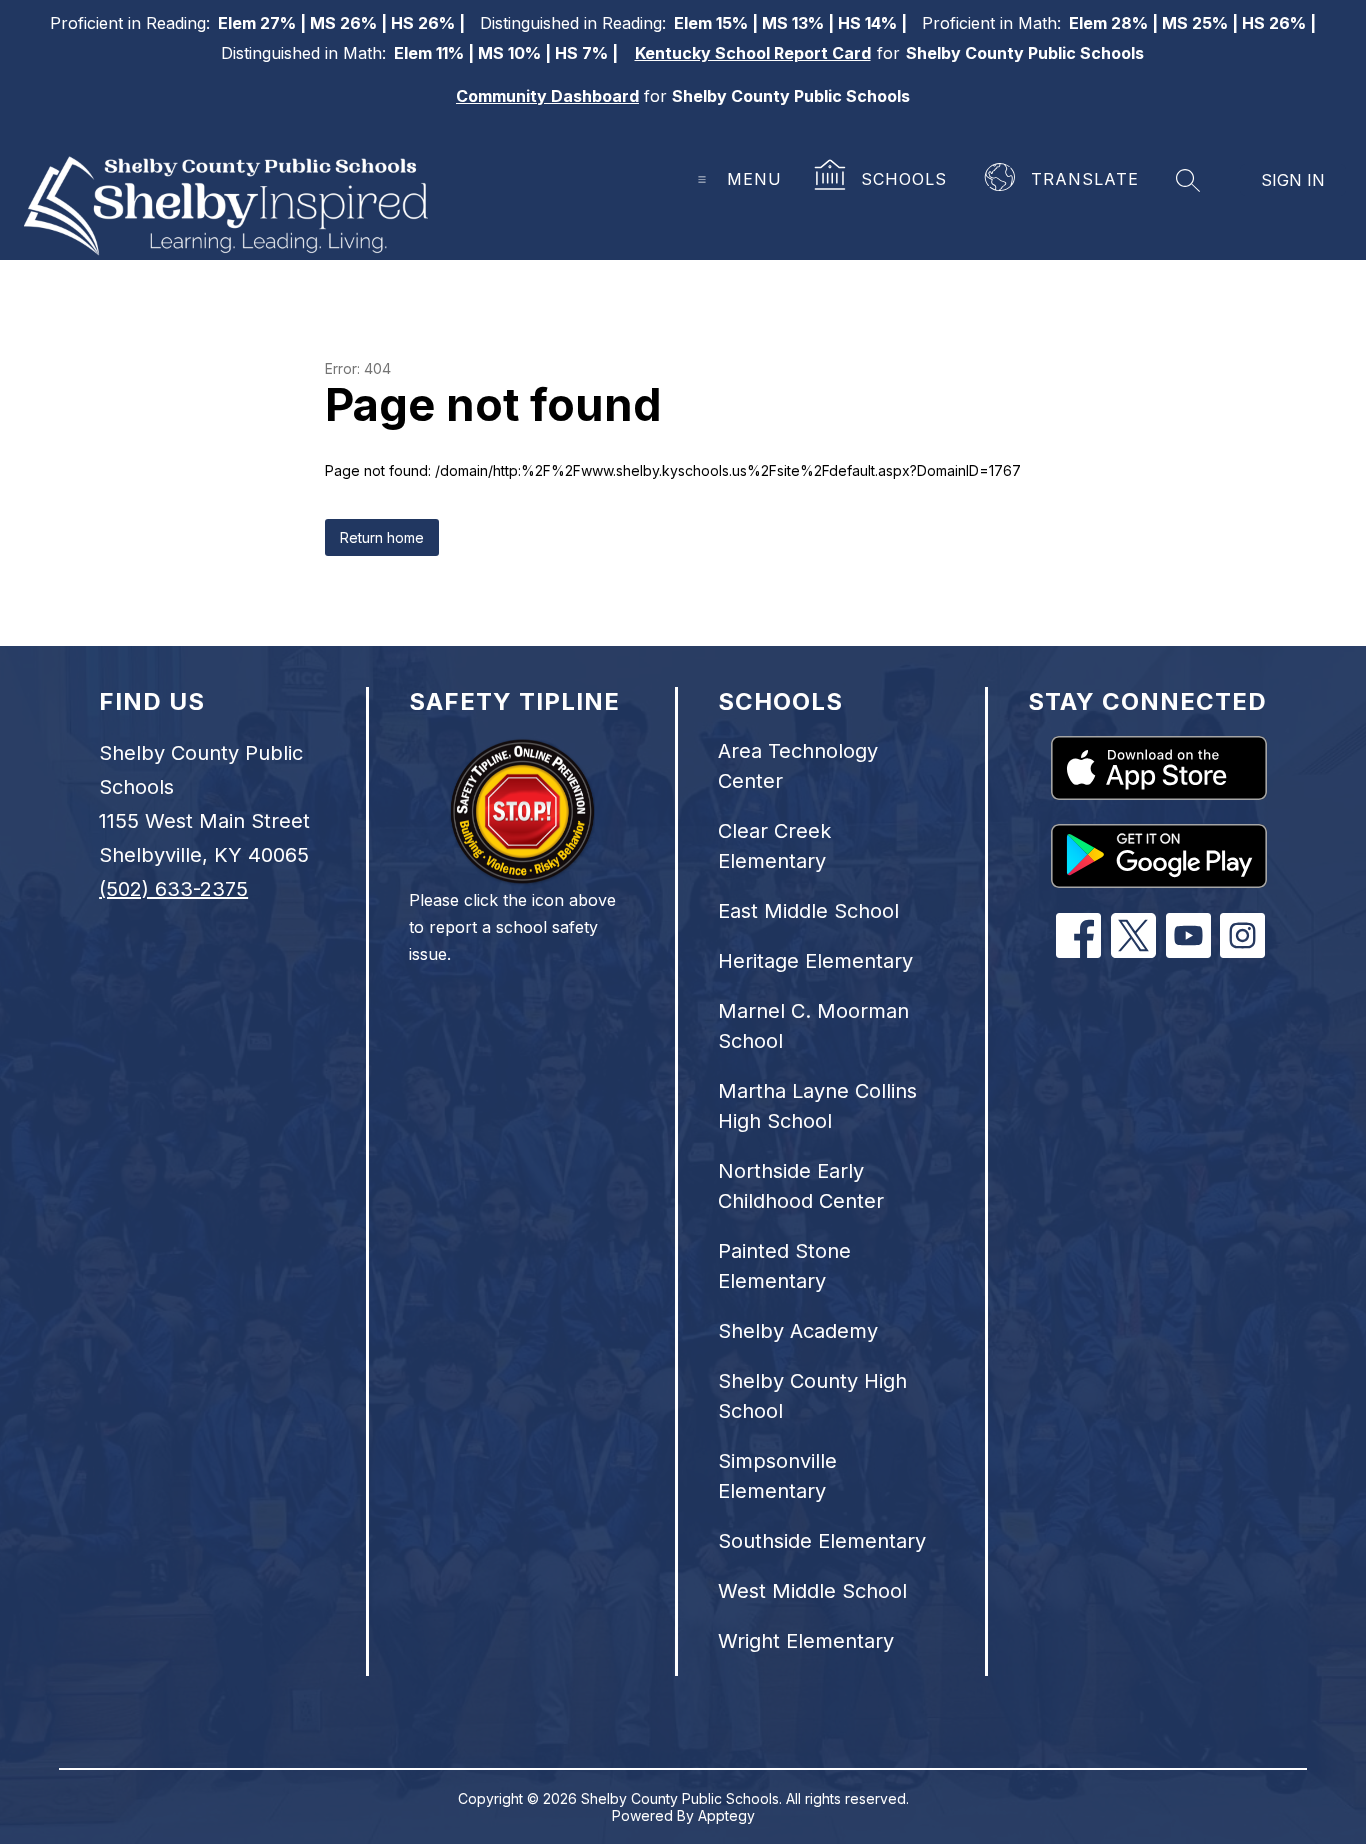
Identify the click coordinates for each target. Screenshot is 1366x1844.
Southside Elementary (822, 1541)
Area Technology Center (798, 766)
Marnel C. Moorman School (813, 1026)
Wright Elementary (806, 1641)
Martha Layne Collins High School (817, 1106)
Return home (382, 537)
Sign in (1293, 180)
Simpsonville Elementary (777, 1476)
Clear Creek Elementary (774, 846)
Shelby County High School (812, 1396)
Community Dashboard (547, 96)
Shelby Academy (798, 1331)
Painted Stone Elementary (784, 1266)
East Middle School (808, 911)
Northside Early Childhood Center (801, 1186)
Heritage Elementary (815, 961)
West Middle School (812, 1591)
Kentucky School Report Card (753, 53)
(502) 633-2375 (173, 889)
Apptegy (726, 1815)
